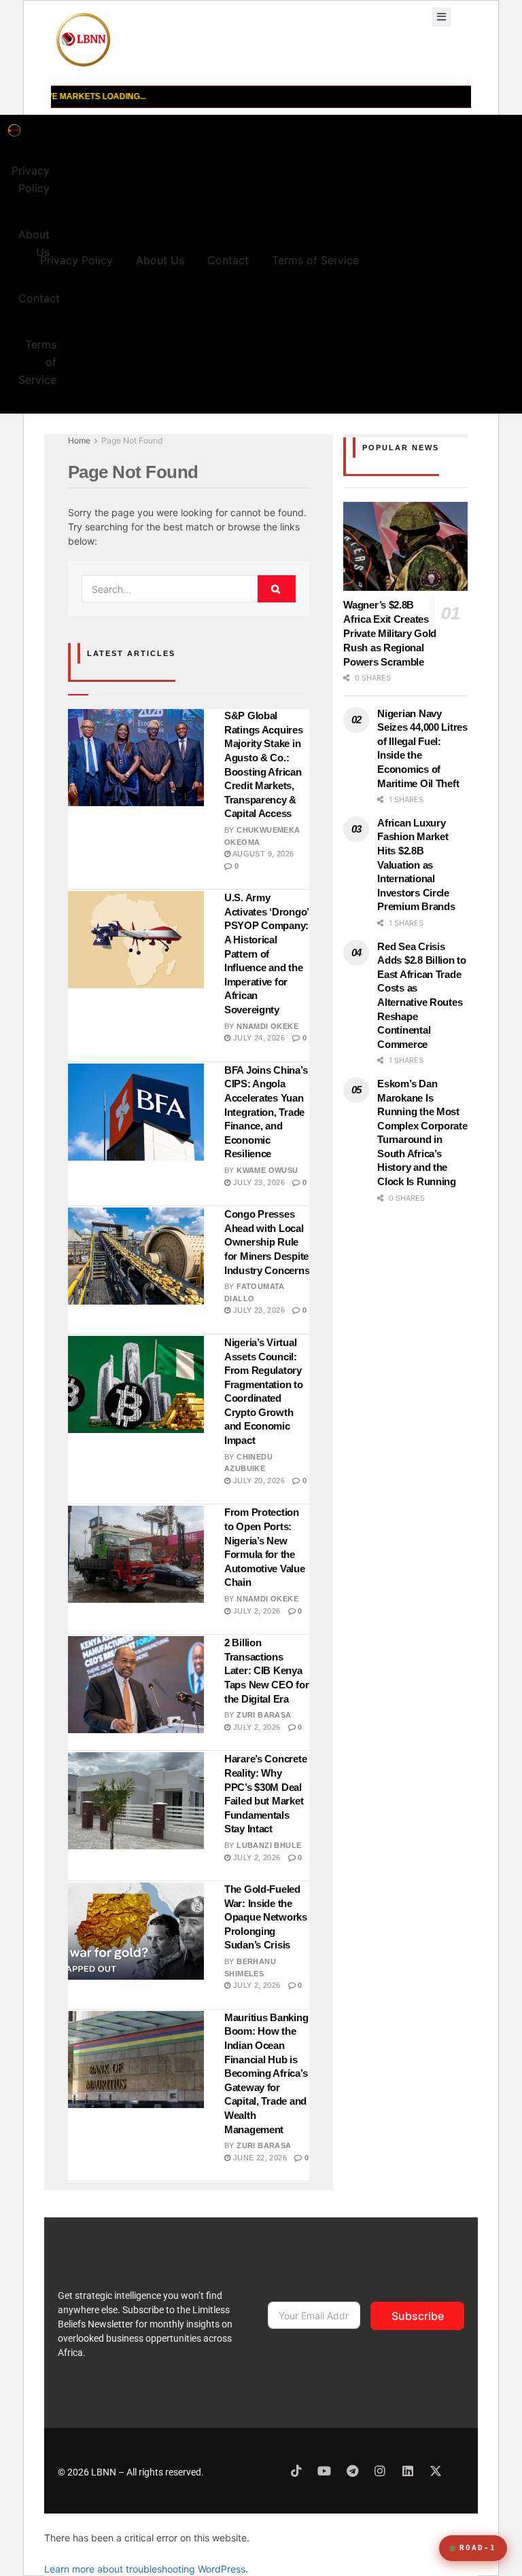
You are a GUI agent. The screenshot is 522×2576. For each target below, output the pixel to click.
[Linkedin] (408, 2471)
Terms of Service (37, 362)
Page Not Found (132, 440)
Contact (39, 298)
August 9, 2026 (262, 854)
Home (79, 440)
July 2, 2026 (255, 1611)
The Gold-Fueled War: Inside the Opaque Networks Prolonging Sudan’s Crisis (266, 1917)
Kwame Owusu (267, 1170)
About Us (34, 243)
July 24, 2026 (258, 1038)
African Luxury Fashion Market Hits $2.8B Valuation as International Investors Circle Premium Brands (416, 865)
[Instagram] (380, 2471)
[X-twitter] (436, 2471)
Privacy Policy (31, 179)
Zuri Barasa (264, 1715)
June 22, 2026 (259, 2158)
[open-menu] (441, 17)
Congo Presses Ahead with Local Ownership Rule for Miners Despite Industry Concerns (267, 1242)
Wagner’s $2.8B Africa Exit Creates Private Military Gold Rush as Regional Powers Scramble (390, 633)
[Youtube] (324, 2471)
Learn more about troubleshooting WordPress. (146, 2569)
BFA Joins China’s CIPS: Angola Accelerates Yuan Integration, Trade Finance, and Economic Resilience (266, 1112)
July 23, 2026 (258, 1182)
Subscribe (418, 2316)
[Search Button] (277, 589)
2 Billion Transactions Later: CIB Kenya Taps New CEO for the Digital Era (267, 1670)
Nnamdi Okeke (267, 1026)
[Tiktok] (296, 2471)
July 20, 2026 (258, 1481)
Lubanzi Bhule (269, 1845)
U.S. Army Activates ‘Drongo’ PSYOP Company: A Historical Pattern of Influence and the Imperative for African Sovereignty (266, 954)
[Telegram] (352, 2471)
